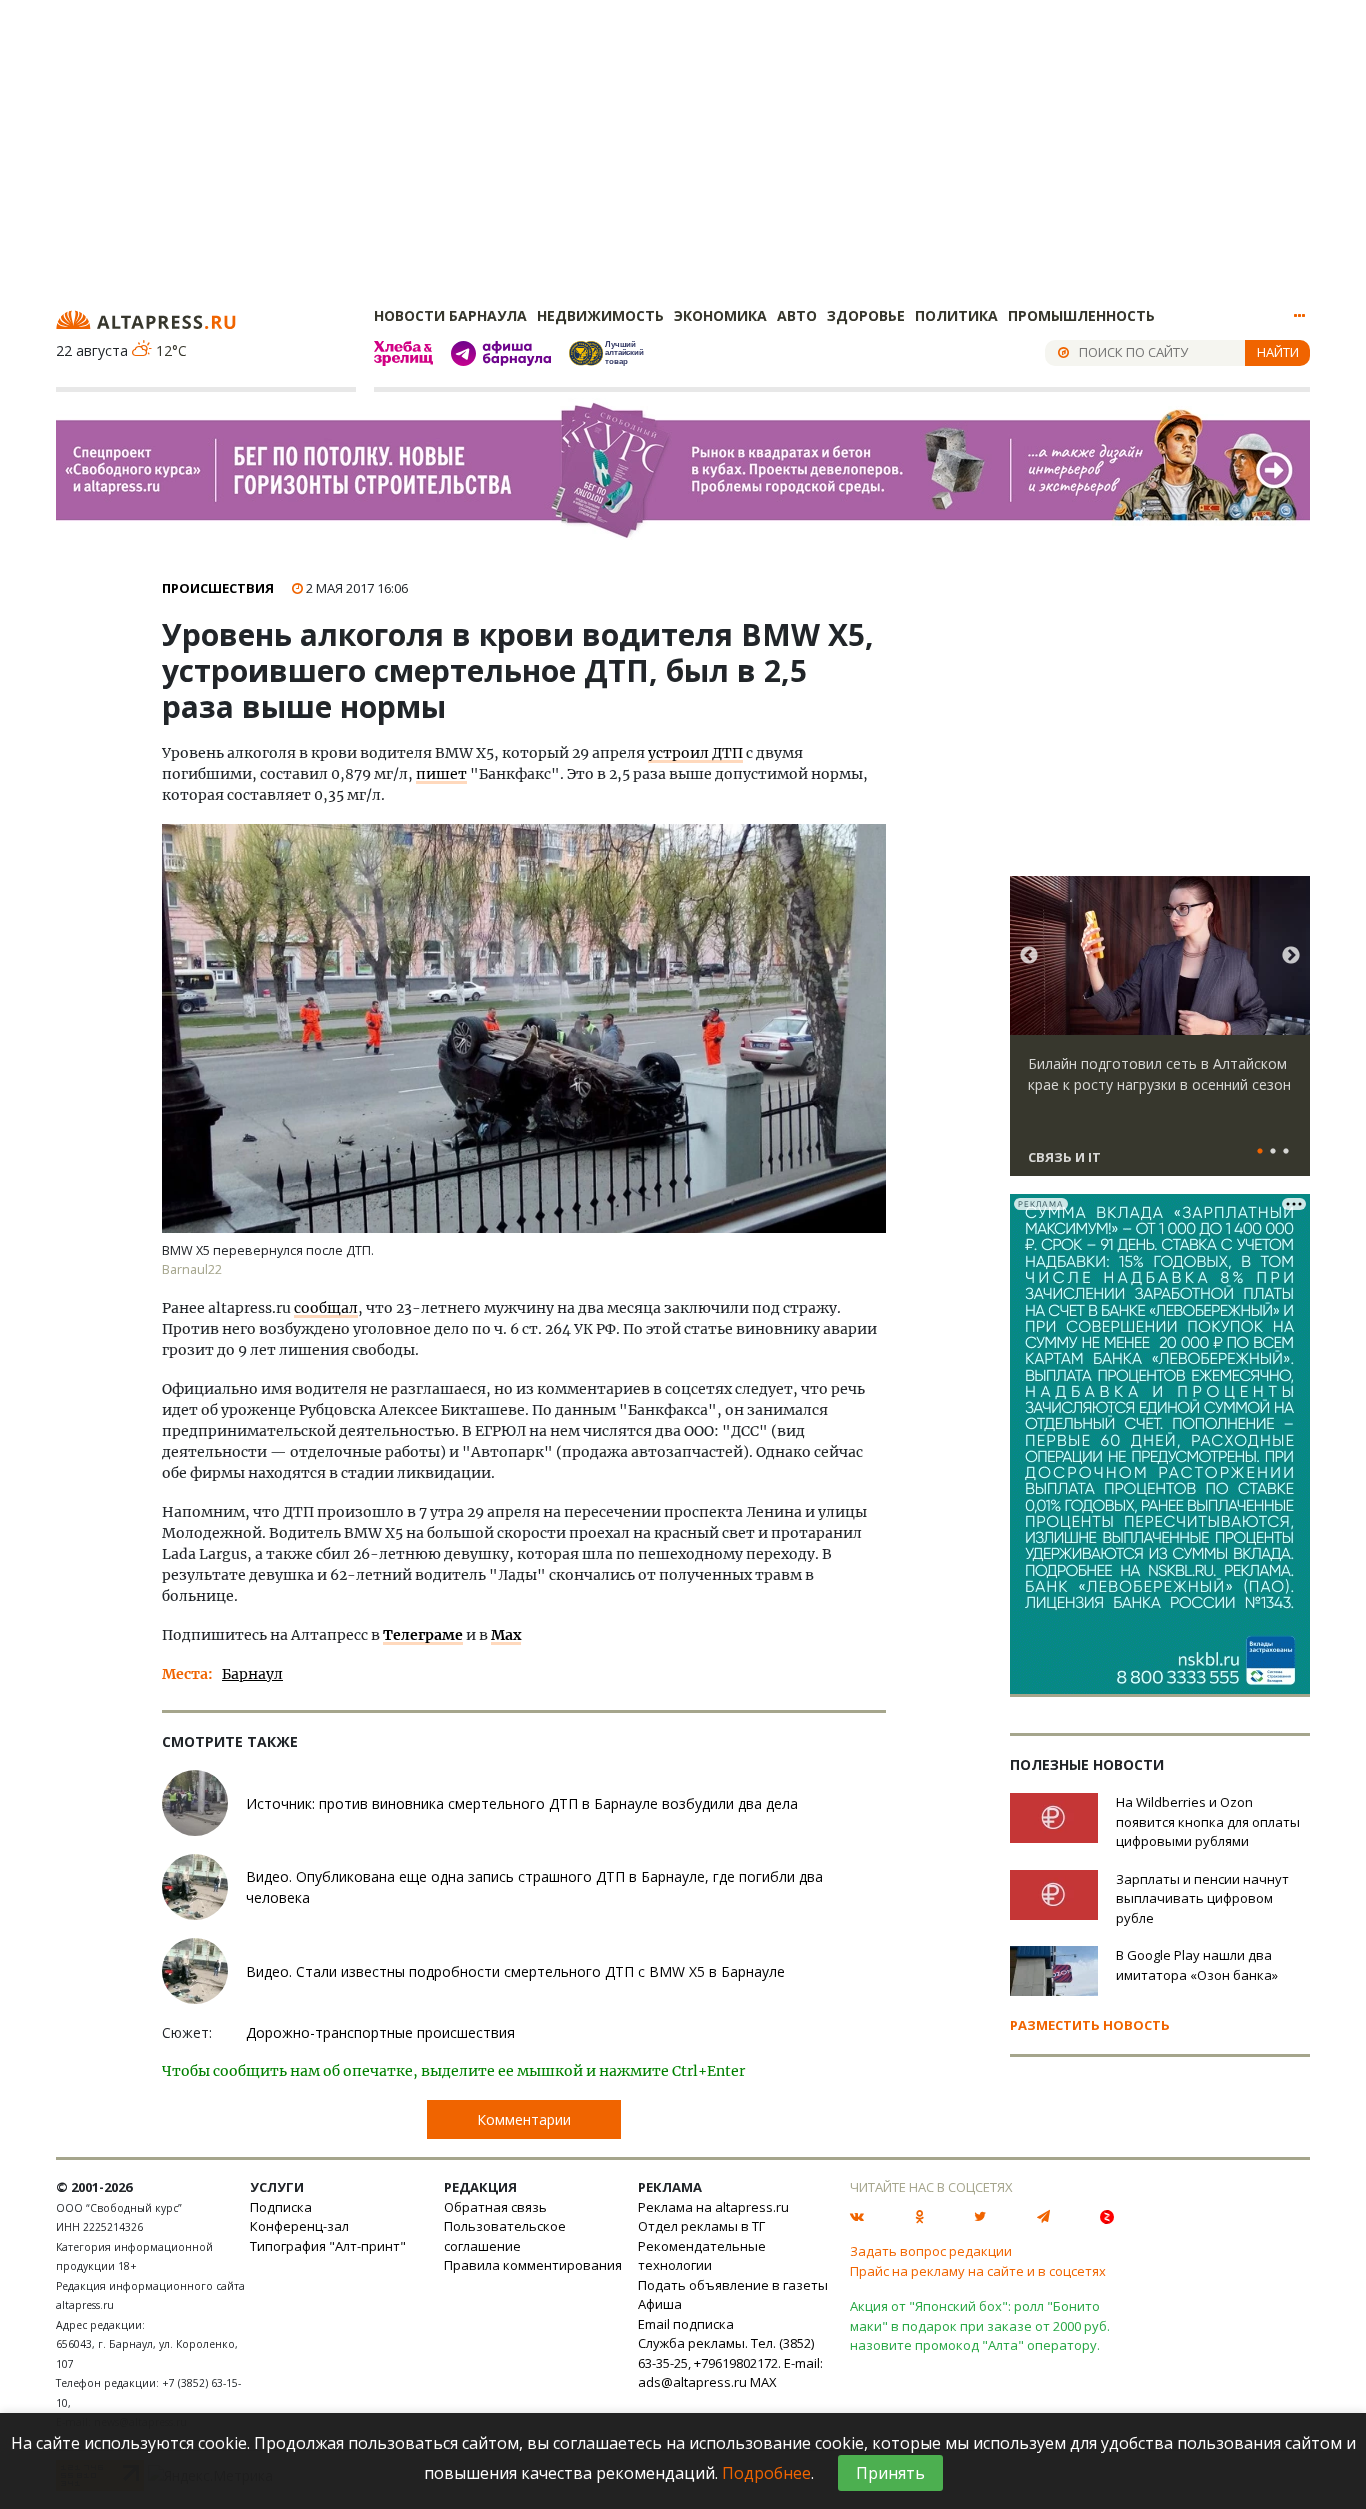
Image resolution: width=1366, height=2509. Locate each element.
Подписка (281, 2207)
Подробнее (766, 2473)
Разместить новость (1090, 2025)
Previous (1029, 956)
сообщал (326, 1308)
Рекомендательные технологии (702, 2256)
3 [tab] (1286, 1152)
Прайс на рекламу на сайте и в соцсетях (978, 2271)
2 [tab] (1273, 1152)
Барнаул (252, 1674)
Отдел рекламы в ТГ (701, 2226)
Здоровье (866, 315)
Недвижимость (600, 315)
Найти (1278, 352)
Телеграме (423, 1635)
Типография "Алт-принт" (328, 2246)
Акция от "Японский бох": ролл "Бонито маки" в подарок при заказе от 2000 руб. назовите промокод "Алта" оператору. (980, 2325)
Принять (890, 2473)
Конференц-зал (299, 2226)
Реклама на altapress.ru (713, 2207)
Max (506, 1635)
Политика (956, 315)
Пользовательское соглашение (505, 2236)
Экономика (720, 315)
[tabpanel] (1160, 1035)
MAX (763, 2382)
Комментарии (524, 2119)
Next (1291, 956)
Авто (797, 315)
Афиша (660, 2304)
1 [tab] (1260, 1152)
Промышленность (1081, 315)
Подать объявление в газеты (733, 2285)
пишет (441, 774)
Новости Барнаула (450, 315)
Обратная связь (495, 2207)
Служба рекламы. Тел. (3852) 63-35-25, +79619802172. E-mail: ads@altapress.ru (730, 2362)
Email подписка (686, 2324)
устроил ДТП (695, 753)
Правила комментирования (533, 2265)
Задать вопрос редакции (931, 2251)
